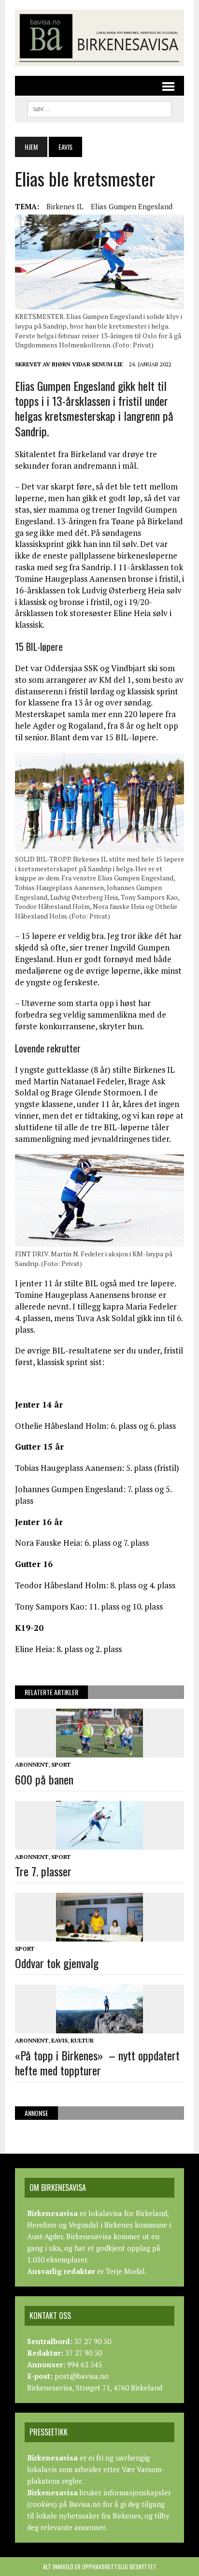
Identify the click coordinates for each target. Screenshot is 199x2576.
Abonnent (32, 1764)
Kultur (82, 2040)
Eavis (59, 2040)
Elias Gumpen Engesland (132, 206)
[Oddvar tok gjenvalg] (99, 1935)
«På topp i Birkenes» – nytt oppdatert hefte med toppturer (97, 2063)
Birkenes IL (65, 206)
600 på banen (44, 1779)
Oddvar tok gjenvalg (57, 1963)
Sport (61, 1764)
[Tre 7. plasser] (99, 1843)
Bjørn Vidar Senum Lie (87, 364)
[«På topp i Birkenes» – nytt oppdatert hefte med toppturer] (99, 2027)
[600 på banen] (99, 1751)
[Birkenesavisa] (99, 38)
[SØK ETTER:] (99, 108)
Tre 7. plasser (43, 1871)
